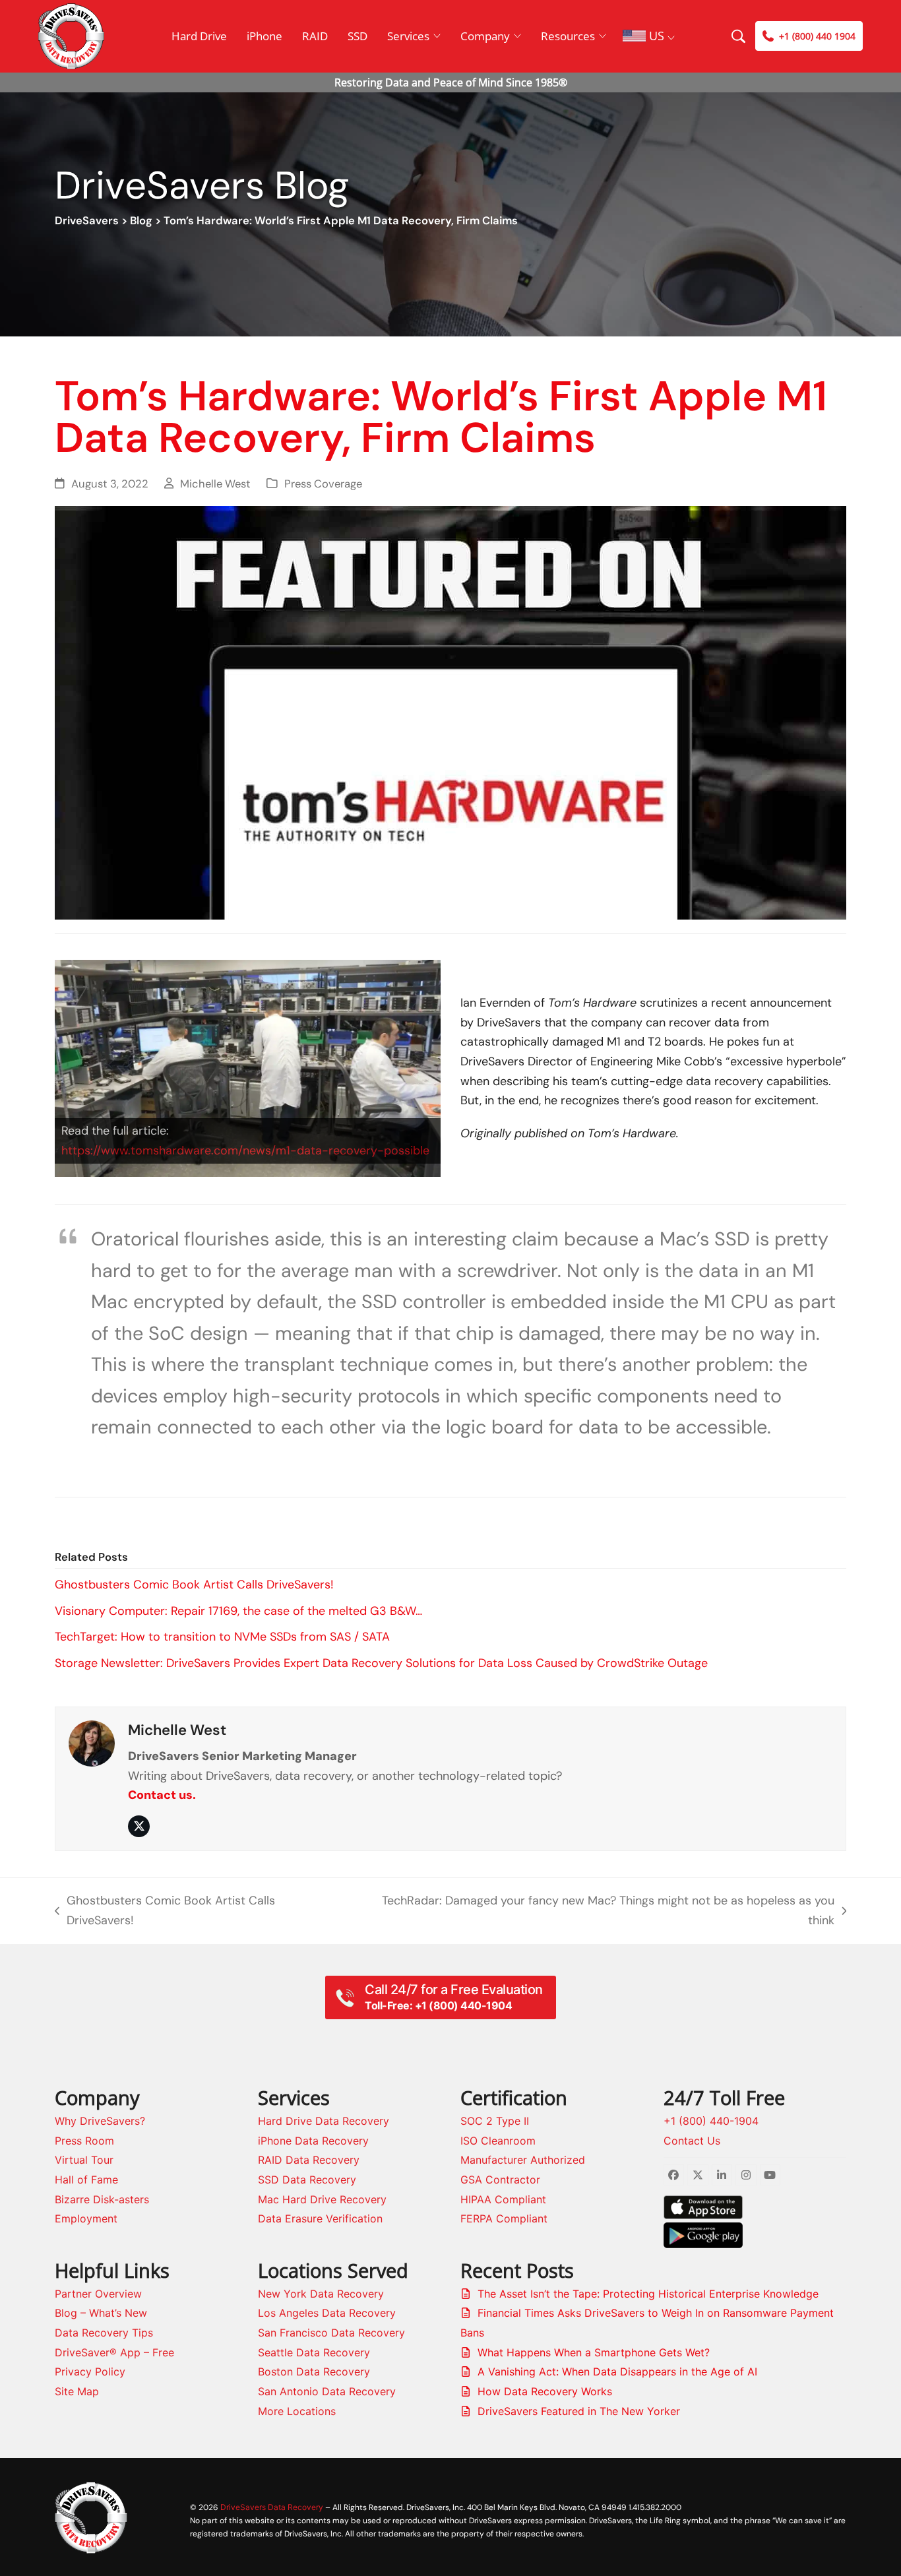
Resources (568, 36)
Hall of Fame (86, 2180)
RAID (315, 36)
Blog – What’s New (101, 2313)
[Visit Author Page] (92, 1742)
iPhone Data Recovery (313, 2141)
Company (485, 36)
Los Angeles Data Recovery (327, 2313)
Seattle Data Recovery (314, 2352)
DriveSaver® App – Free (114, 2352)
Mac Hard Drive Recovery (322, 2199)
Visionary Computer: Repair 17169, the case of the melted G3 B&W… (238, 1611)
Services (408, 36)
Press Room (84, 2141)
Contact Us (692, 2141)
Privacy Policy (90, 2372)
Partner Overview (98, 2294)
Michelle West (215, 484)
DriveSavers (87, 221)
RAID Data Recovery (309, 2160)
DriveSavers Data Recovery (272, 2507)
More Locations (297, 2411)
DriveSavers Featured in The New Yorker (579, 2411)
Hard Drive (199, 36)
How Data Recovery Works (545, 2391)
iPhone (264, 36)
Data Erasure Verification (320, 2218)
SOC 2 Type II (495, 2121)
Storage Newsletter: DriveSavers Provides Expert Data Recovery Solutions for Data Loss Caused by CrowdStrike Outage (381, 1663)
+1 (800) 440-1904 (711, 2121)
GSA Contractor (500, 2180)
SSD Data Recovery (307, 2180)
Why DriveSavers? (100, 2121)
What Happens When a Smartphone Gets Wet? (594, 2352)
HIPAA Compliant (503, 2199)
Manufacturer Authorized (523, 2160)
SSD (357, 36)
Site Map (77, 2391)
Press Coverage (323, 484)
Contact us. (162, 1795)
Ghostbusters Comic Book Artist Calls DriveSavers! (194, 1585)
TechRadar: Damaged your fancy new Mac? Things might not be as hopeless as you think (595, 1911)
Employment (86, 2218)
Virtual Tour (84, 2160)
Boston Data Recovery (314, 2372)
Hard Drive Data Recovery (324, 2121)
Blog (141, 221)
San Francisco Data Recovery (331, 2333)
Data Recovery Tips (104, 2333)
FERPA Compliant (504, 2218)
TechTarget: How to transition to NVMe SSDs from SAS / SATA (222, 1637)
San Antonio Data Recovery (327, 2391)
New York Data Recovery (321, 2294)
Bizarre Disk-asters (102, 2199)
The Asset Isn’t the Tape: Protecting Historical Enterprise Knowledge (648, 2294)
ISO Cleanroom (498, 2141)
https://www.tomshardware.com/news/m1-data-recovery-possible (245, 1150)
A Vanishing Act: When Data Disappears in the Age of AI (617, 2372)
